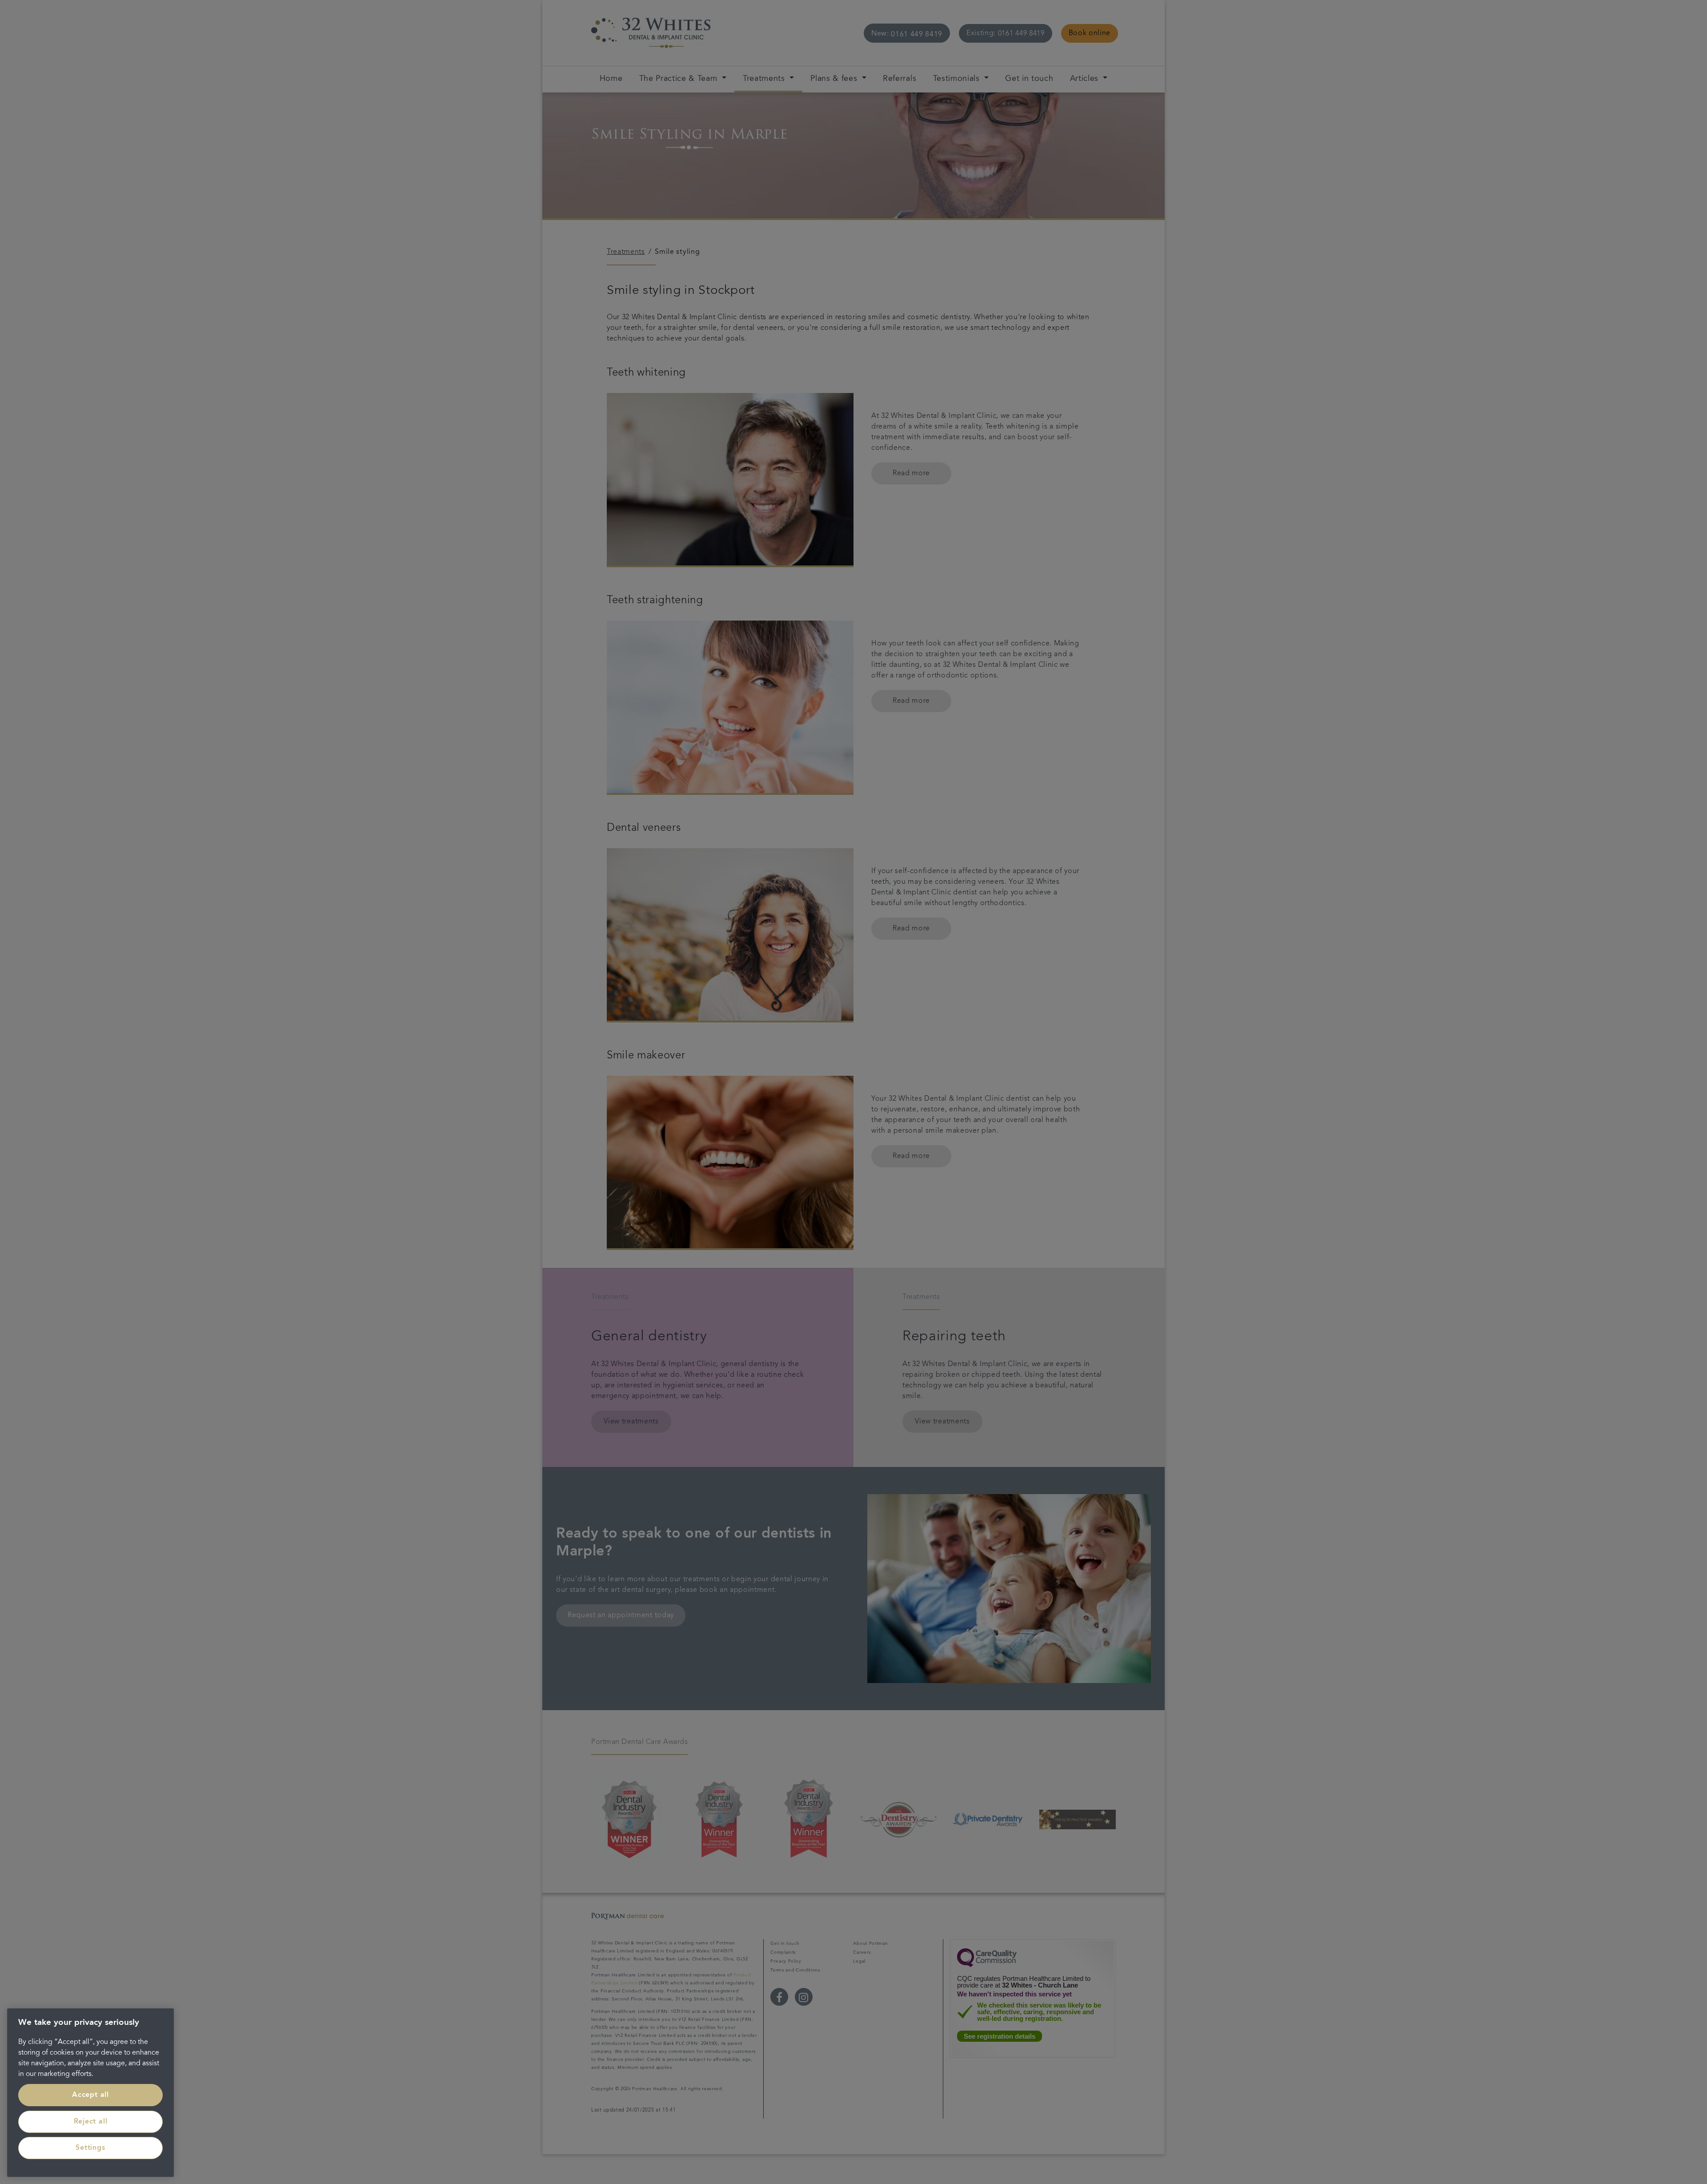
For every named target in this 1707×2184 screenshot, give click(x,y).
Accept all (90, 2095)
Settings (90, 2148)
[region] (90, 2093)
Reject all (91, 2122)
